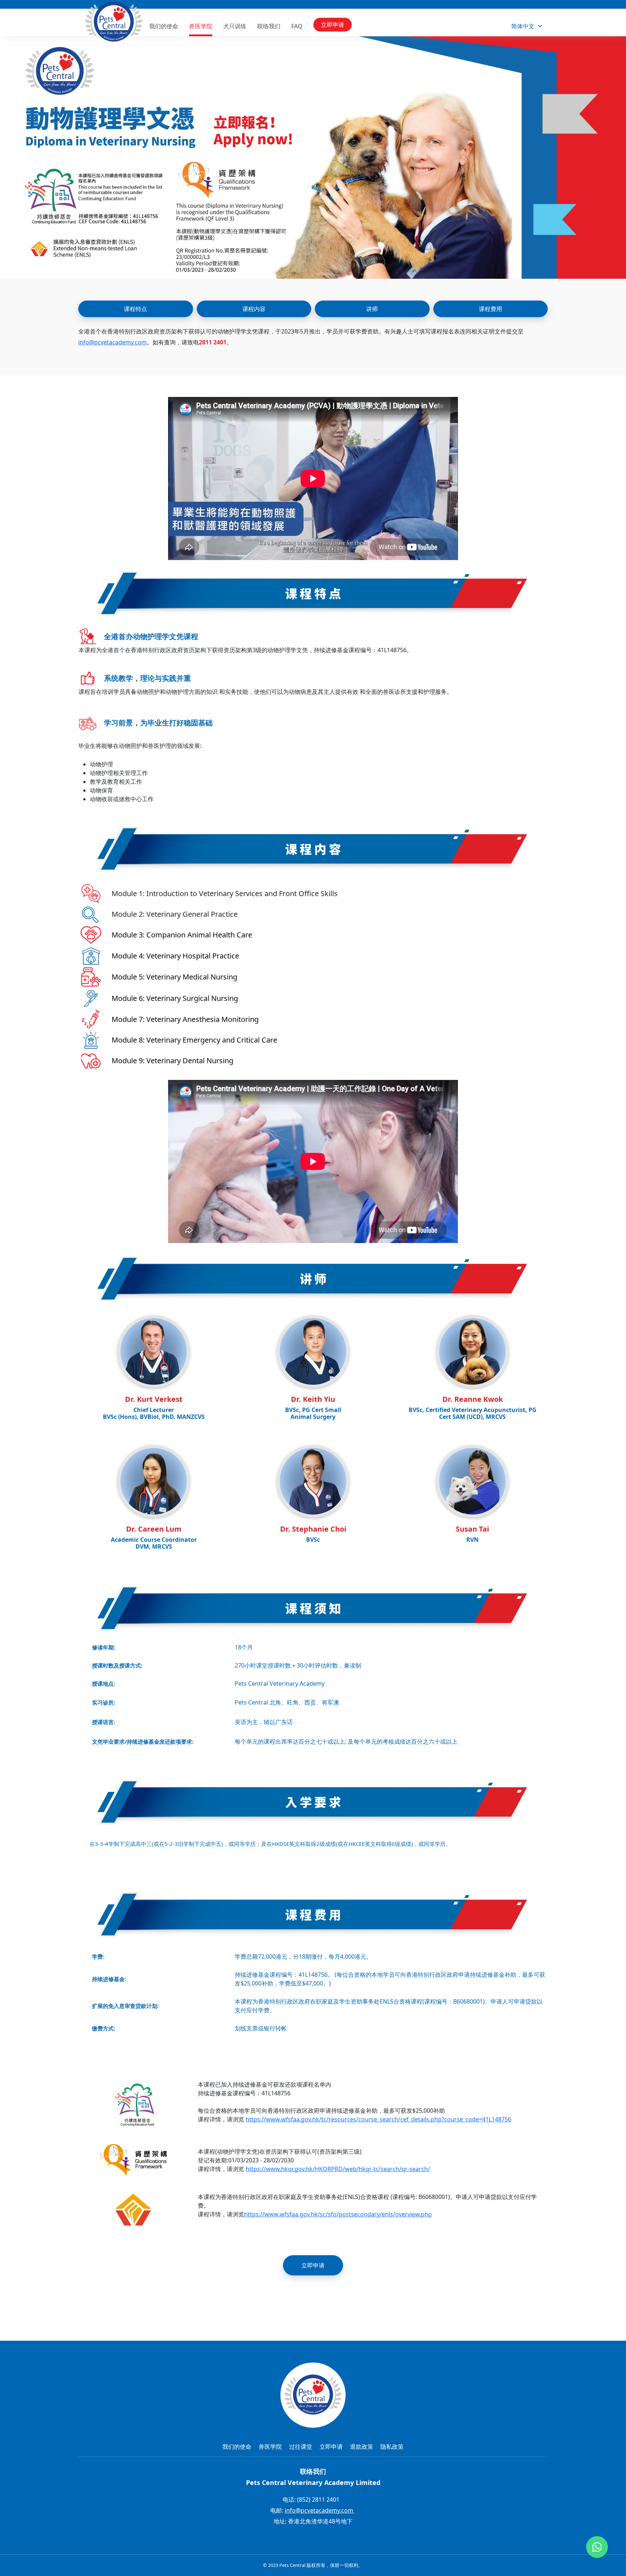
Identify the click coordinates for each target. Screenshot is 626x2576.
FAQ (297, 26)
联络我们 (269, 26)
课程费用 (491, 309)
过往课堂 (301, 2447)
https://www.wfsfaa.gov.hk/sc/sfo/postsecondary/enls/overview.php (338, 2214)
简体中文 (523, 26)
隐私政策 (392, 2447)
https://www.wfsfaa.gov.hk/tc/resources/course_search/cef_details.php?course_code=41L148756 (378, 2119)
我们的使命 (164, 26)
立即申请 (333, 25)
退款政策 (362, 2447)
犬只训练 (235, 26)
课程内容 (254, 309)
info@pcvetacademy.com (112, 342)
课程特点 (135, 309)
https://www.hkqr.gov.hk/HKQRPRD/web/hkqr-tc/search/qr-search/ (338, 2169)
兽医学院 (201, 26)
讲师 (372, 309)
